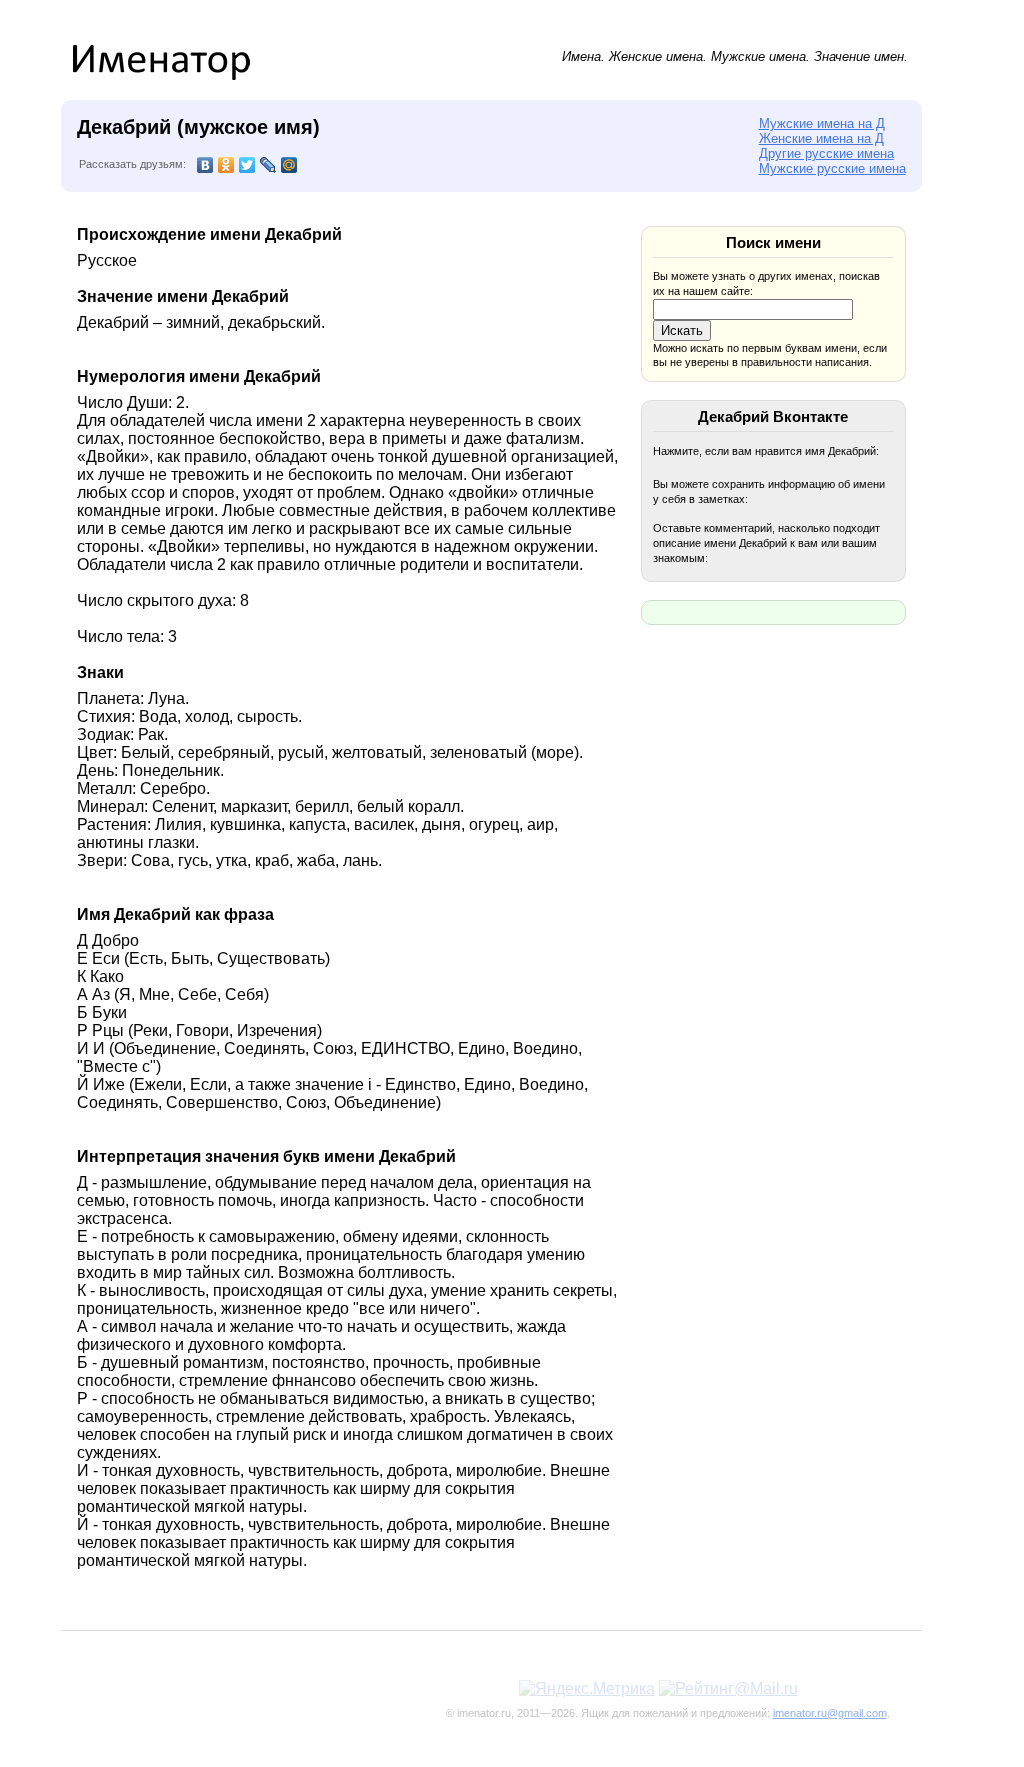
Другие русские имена (826, 153)
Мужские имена (758, 56)
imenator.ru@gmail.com (830, 1713)
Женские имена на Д (821, 138)
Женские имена (656, 56)
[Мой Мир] (289, 165)
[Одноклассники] (226, 165)
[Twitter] (247, 165)
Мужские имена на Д (822, 123)
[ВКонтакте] (205, 165)
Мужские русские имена (832, 168)
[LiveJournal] (268, 165)
